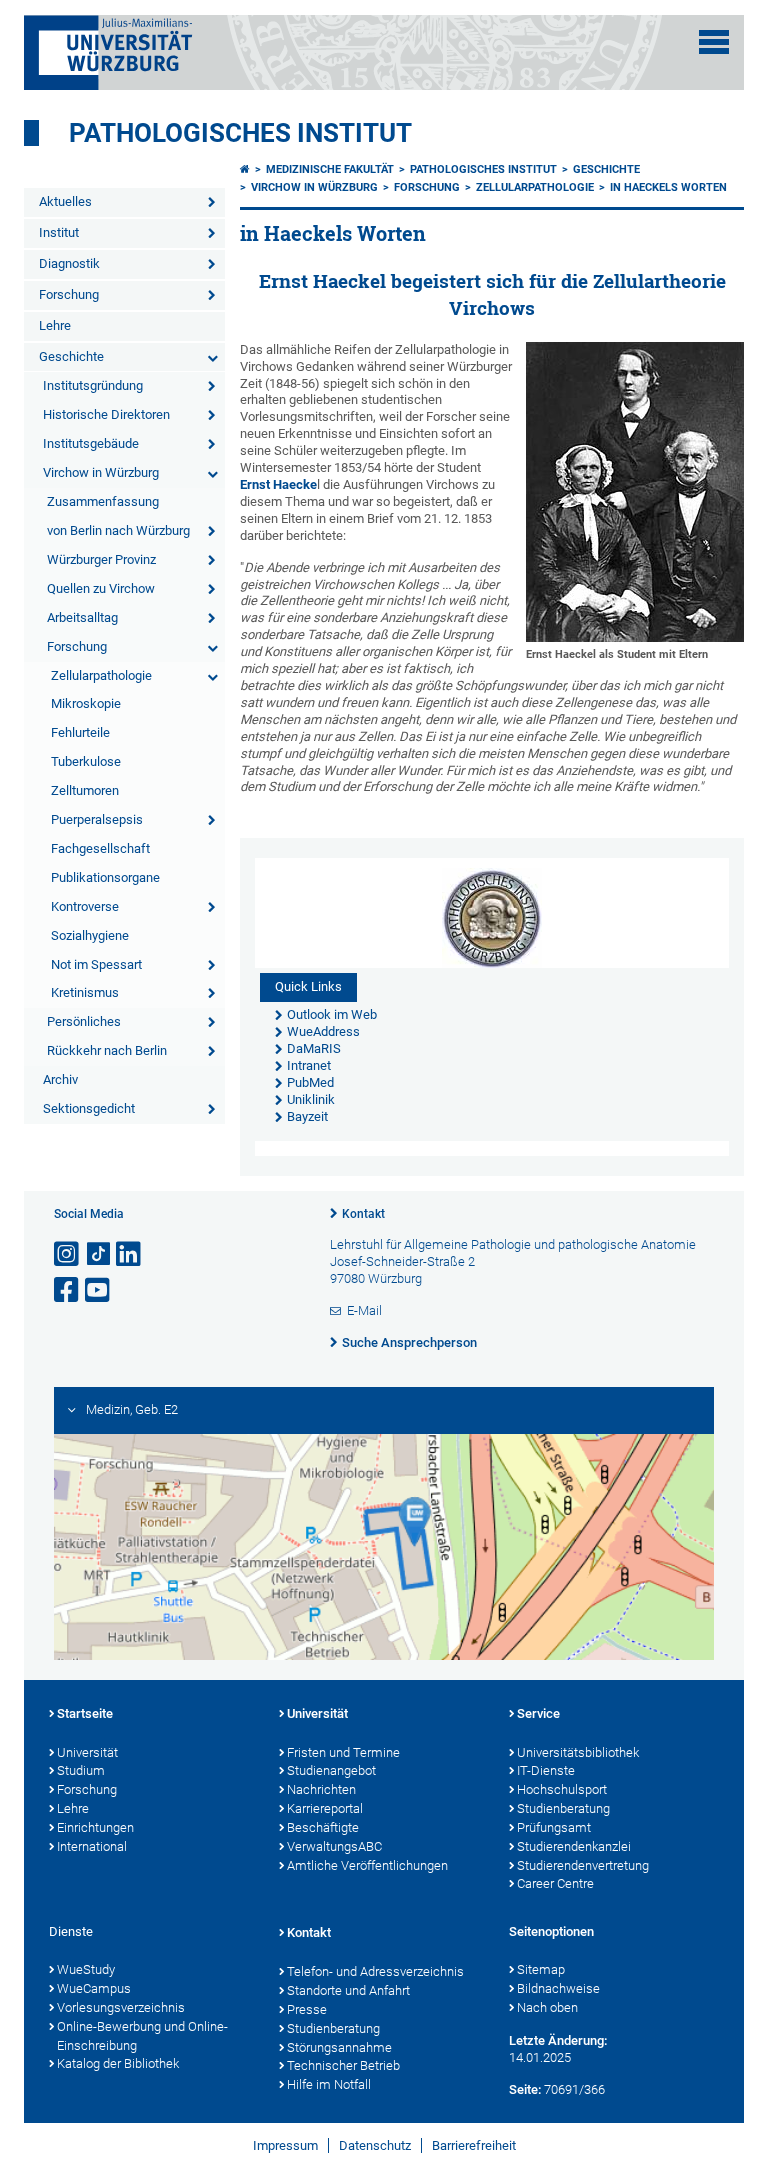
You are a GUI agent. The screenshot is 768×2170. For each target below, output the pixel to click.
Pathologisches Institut (240, 133)
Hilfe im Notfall (329, 2084)
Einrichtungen (95, 1827)
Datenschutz (375, 2145)
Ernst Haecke (278, 484)
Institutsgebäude (91, 443)
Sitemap (541, 1969)
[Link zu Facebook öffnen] (68, 1290)
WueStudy (86, 1969)
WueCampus (94, 1988)
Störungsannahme (339, 2047)
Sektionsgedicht (89, 1108)
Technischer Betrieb (343, 2065)
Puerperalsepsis (97, 819)
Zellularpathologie (101, 675)
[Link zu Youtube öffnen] (99, 1290)
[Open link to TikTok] (99, 1254)
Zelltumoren (85, 790)
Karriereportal (325, 1808)
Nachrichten (321, 1789)
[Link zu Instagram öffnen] (68, 1254)
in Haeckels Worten (668, 187)
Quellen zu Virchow (101, 588)
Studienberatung (563, 1808)
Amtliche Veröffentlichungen (367, 1865)
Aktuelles (65, 201)
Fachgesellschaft (100, 848)
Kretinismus (85, 992)
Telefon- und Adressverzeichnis (375, 1971)
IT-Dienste (546, 1770)
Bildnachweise (558, 1988)
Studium (81, 1770)
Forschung (69, 294)
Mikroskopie (86, 703)
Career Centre (555, 1883)
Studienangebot (331, 1770)
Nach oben (547, 2007)
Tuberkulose (86, 761)
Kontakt (363, 1214)
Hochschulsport (562, 1789)
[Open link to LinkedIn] (130, 1254)
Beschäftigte (323, 1827)
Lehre (55, 325)
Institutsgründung (93, 385)
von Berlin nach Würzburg (118, 530)
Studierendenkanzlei (574, 1846)
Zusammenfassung (103, 501)
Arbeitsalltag (82, 617)
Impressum (285, 2145)
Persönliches (84, 1021)
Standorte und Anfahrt (348, 1990)
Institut (59, 232)
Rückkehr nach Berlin (107, 1050)
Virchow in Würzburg (101, 472)
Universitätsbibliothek (578, 1752)
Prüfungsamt (554, 1827)
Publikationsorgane (105, 877)
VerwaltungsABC (334, 1846)
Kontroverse (85, 906)
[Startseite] (245, 169)
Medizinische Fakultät (330, 169)
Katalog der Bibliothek (118, 2063)
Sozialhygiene (90, 935)
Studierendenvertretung (583, 1865)
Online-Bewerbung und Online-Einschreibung (142, 2036)
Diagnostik (69, 263)
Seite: (525, 2089)
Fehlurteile (80, 732)
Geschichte (71, 356)
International (92, 1846)
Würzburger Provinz (101, 559)
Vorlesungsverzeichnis (121, 2007)
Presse (307, 2009)
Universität (87, 1752)
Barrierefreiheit (474, 2145)
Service (538, 1713)
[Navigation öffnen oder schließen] (714, 42)
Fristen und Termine (343, 1752)
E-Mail (364, 1310)
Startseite (85, 1713)
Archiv (60, 1079)
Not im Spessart (96, 964)
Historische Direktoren (106, 414)
